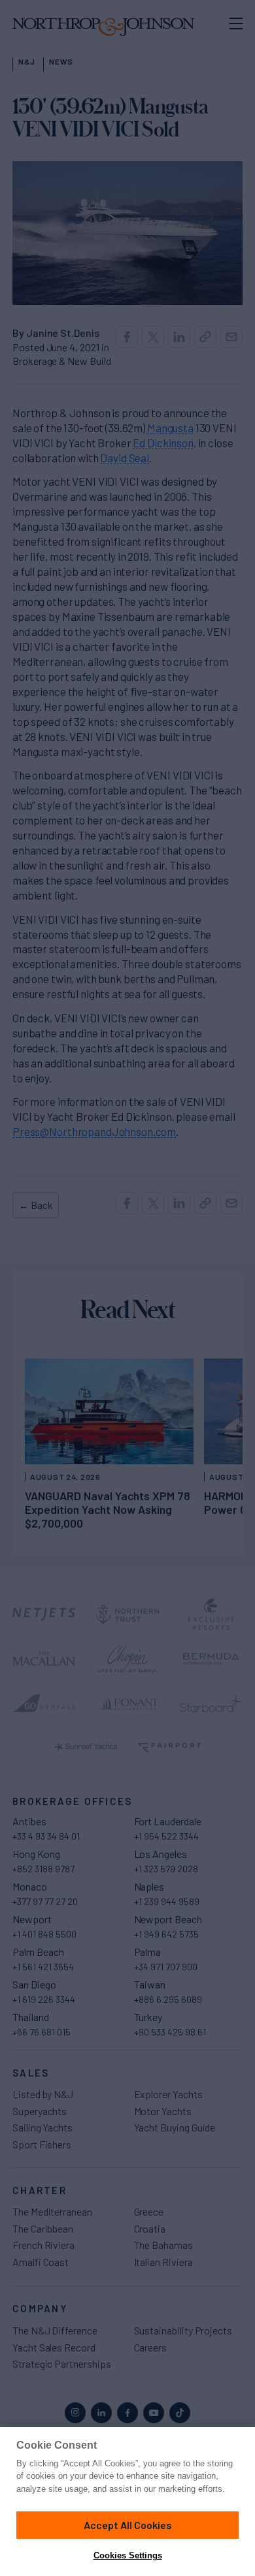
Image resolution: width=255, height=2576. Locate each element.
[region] (127, 2502)
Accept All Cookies (128, 2525)
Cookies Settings (128, 2555)
